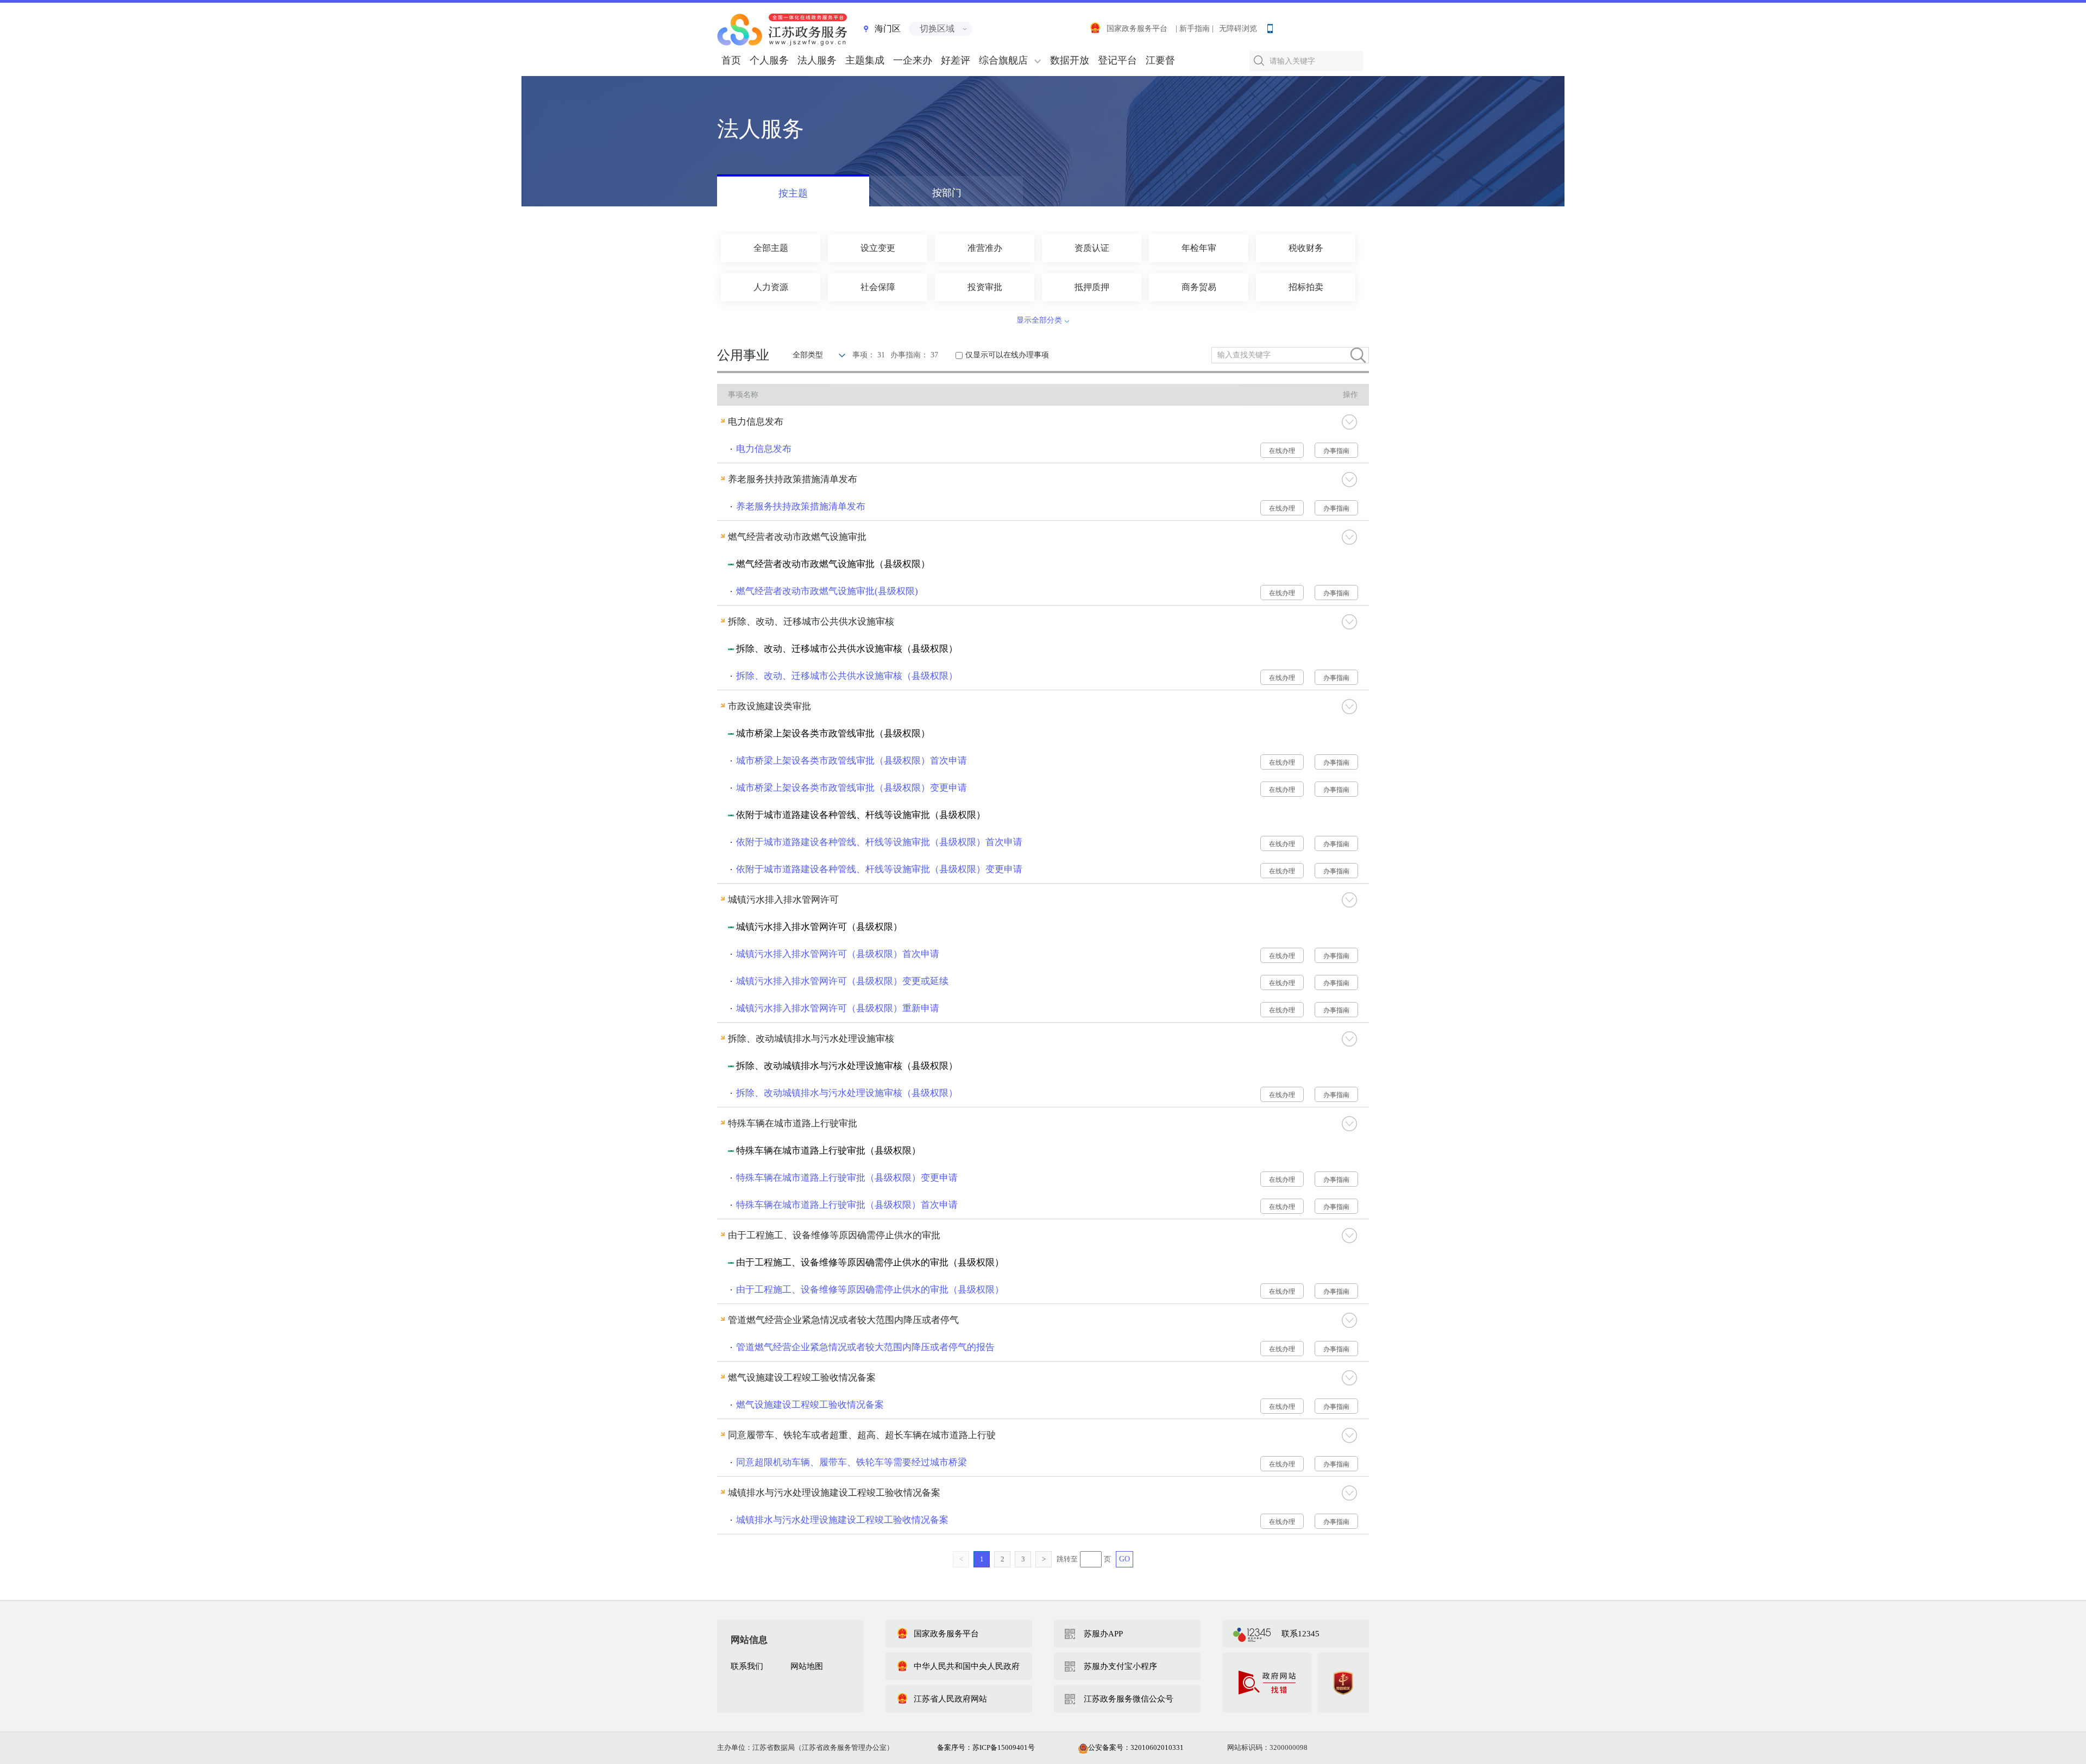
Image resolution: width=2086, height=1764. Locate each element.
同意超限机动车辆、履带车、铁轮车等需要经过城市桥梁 (852, 1462)
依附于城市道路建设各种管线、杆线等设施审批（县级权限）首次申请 (879, 842)
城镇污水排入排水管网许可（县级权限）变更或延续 (842, 981)
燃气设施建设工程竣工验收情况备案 (810, 1405)
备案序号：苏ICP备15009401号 (986, 1747)
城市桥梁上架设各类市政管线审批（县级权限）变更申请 (852, 788)
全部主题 (771, 248)
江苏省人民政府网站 (950, 1699)
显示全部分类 (1039, 320)
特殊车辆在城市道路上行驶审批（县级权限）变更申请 (847, 1178)
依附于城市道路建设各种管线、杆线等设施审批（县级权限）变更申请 (879, 869)
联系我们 (747, 1666)
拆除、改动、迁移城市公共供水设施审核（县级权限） (847, 676)
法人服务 (817, 60)
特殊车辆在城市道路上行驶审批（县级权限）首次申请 (847, 1205)
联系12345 (1300, 1634)
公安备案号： (1136, 1747)
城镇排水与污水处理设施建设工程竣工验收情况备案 (842, 1520)
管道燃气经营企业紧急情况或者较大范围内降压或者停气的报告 (865, 1347)
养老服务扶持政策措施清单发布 (801, 506)
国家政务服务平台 (1137, 29)
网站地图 (807, 1666)
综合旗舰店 (1003, 60)
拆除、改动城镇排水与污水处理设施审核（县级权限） (847, 1093)
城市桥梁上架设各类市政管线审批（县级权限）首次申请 (852, 761)
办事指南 (1336, 451)
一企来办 (913, 60)
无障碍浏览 (1238, 29)
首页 (731, 60)
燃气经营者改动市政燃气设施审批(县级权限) (827, 591)
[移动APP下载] (1270, 26)
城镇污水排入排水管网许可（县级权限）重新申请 (838, 1008)
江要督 (1160, 60)
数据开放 (1070, 60)
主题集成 (865, 60)
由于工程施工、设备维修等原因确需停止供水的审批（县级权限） (870, 1290)
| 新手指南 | (1195, 29)
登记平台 (1117, 60)
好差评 (956, 60)
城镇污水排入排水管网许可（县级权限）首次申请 (838, 954)
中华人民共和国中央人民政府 (967, 1666)
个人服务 (769, 60)
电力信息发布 (764, 449)
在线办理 (1282, 451)
